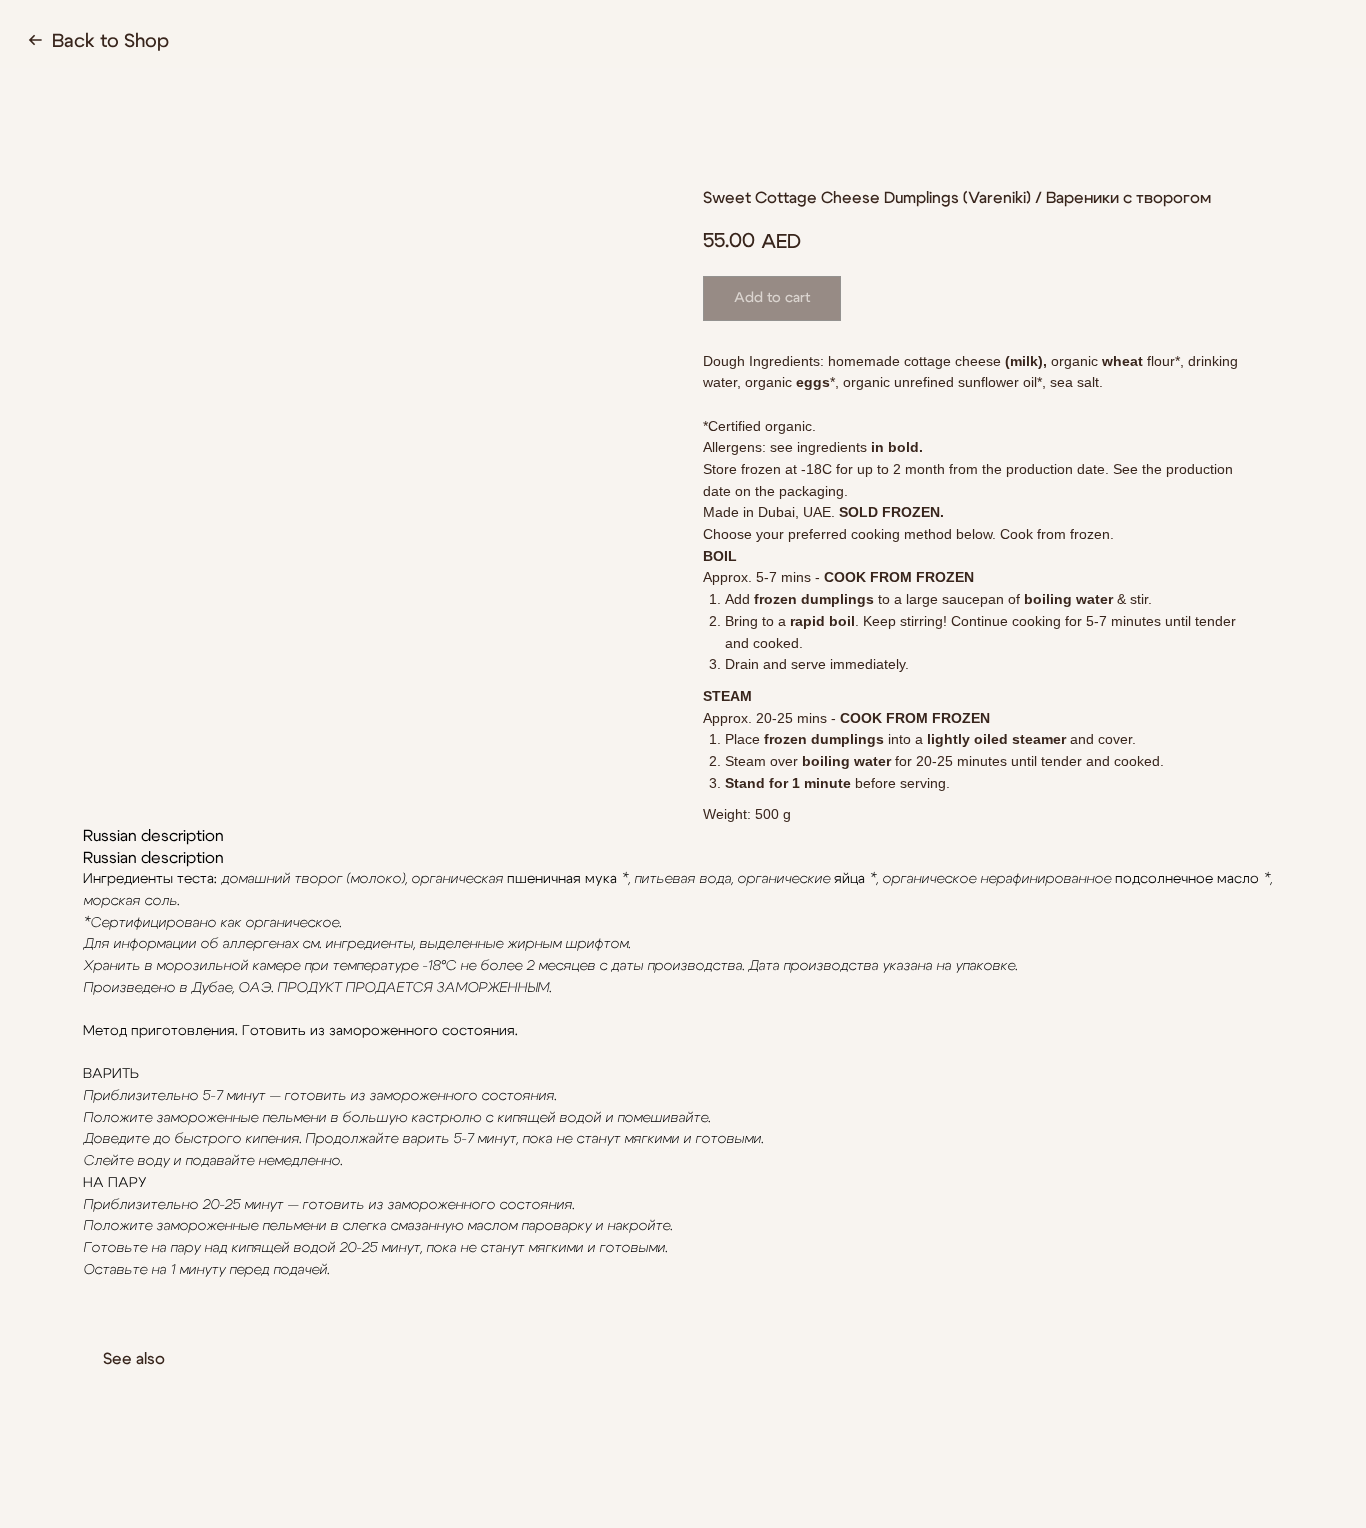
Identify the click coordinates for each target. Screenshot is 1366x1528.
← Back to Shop (98, 41)
